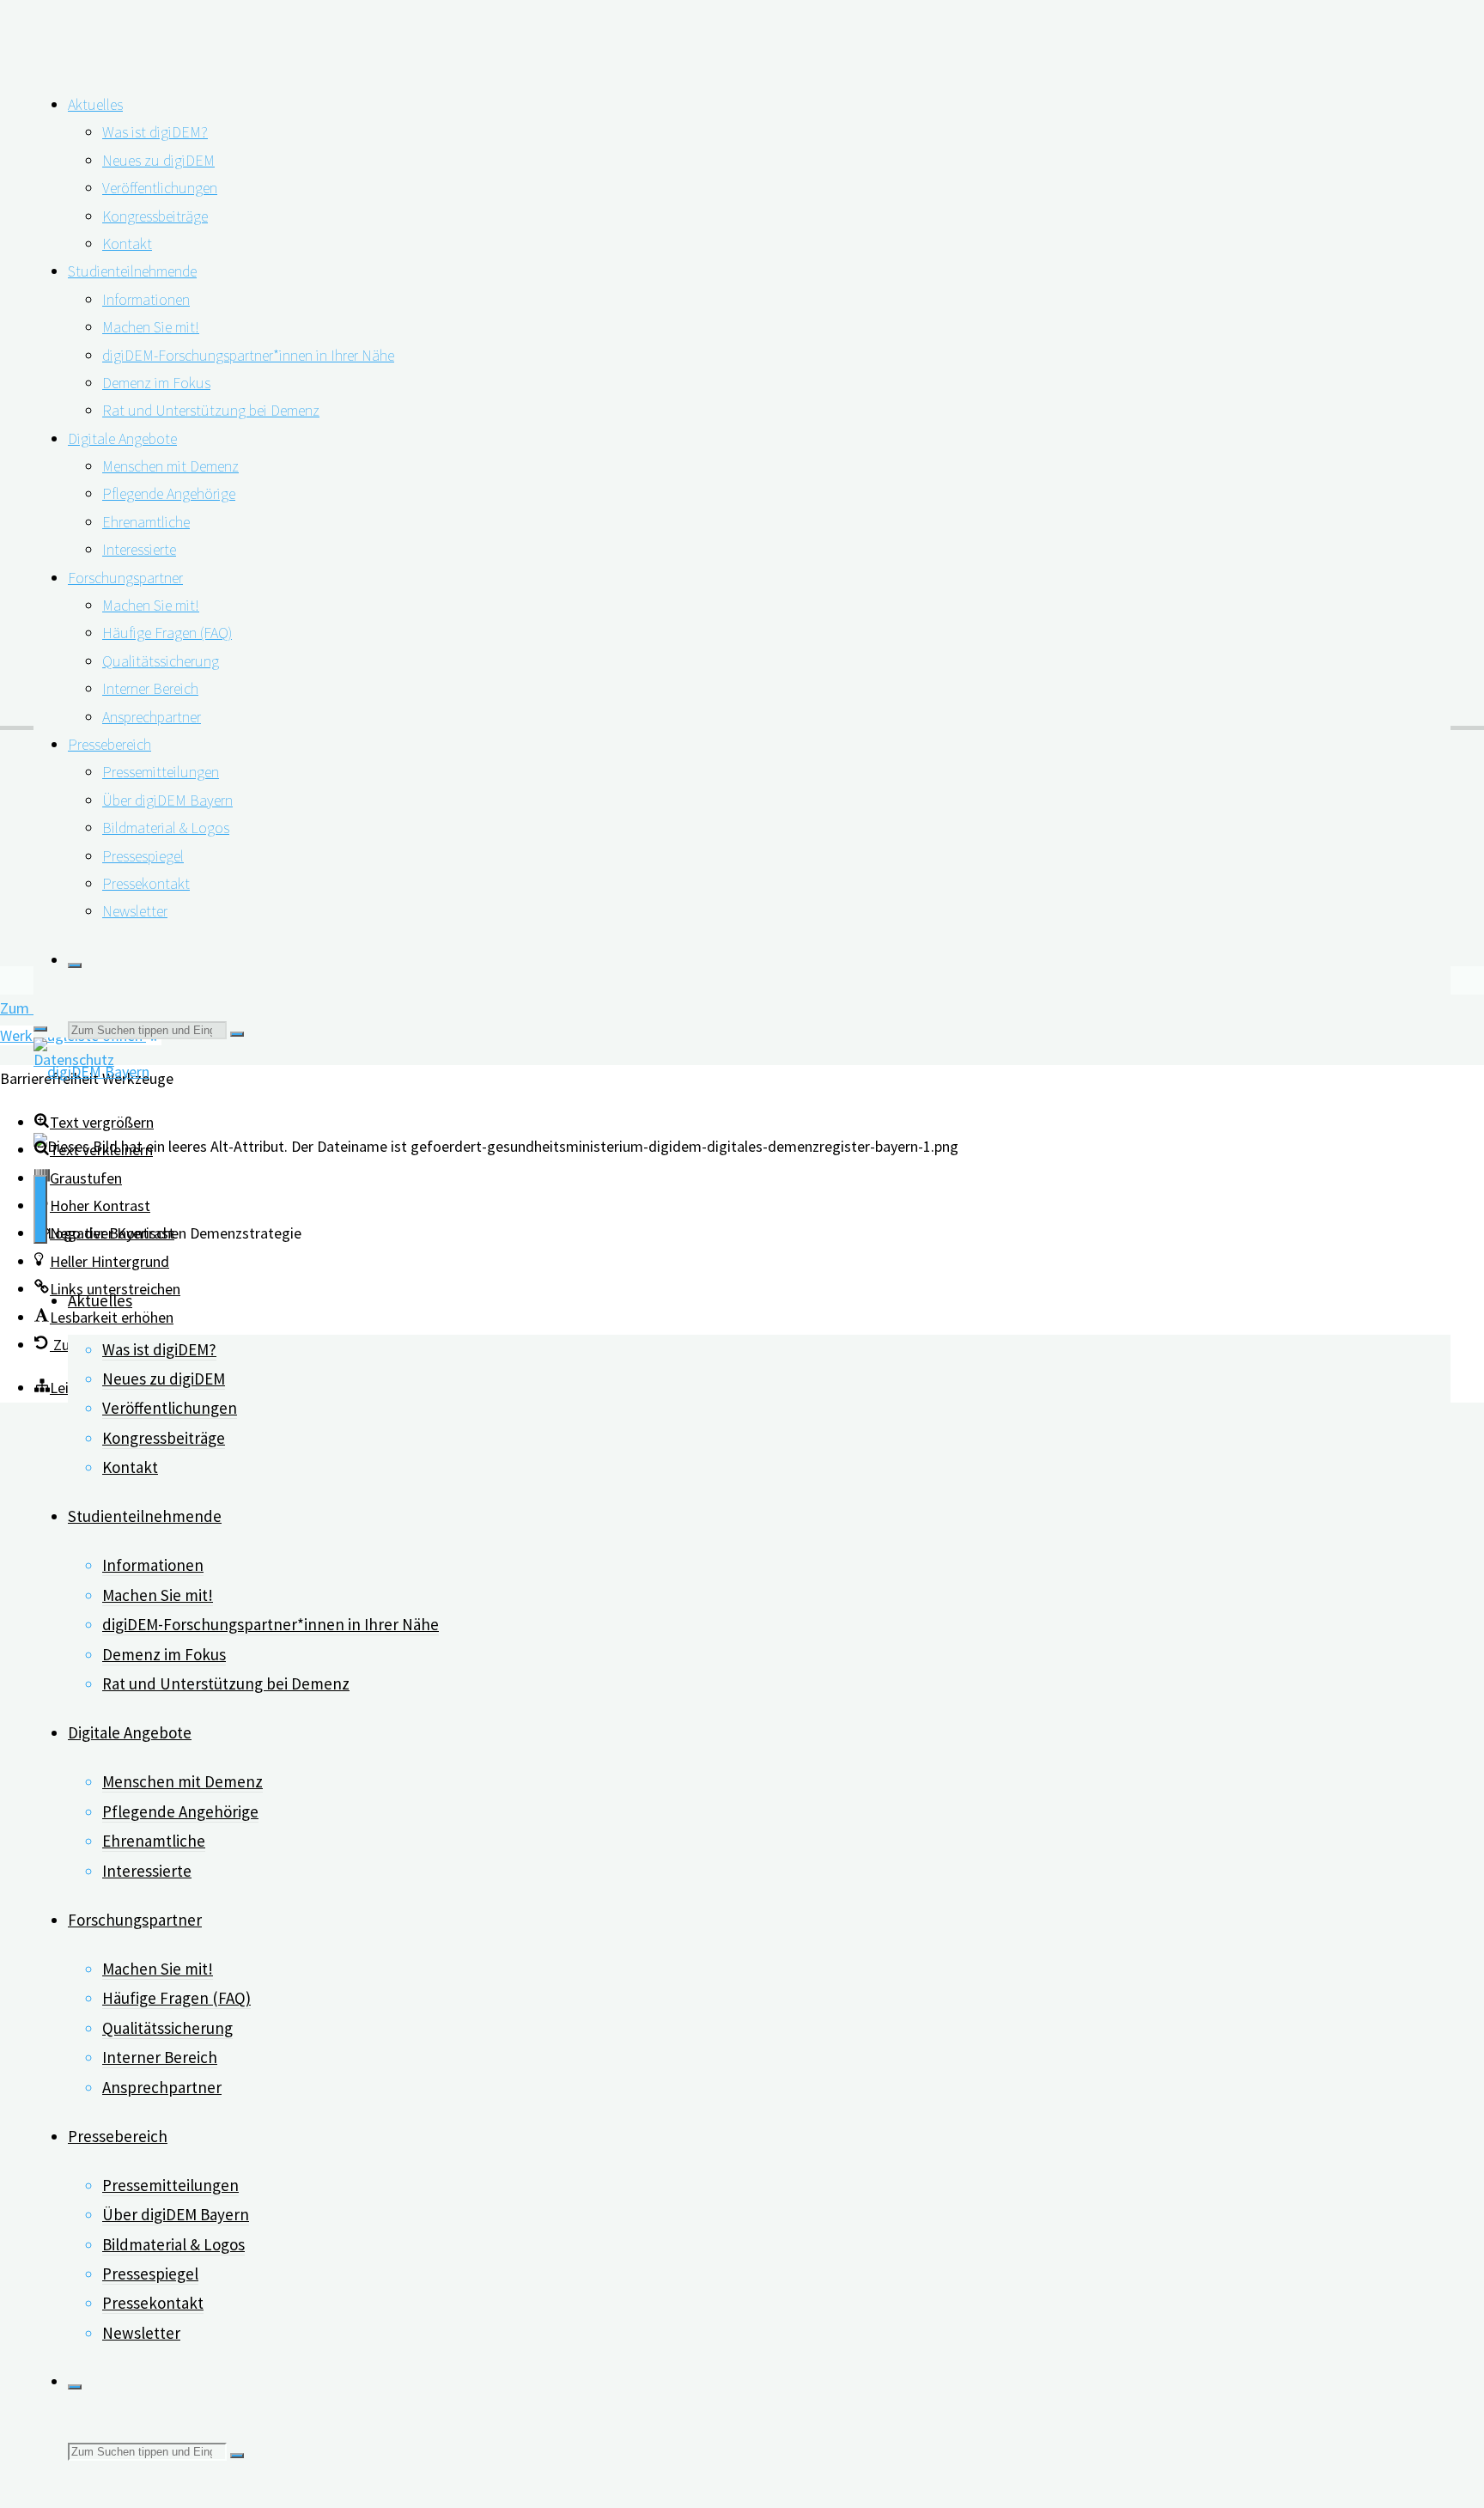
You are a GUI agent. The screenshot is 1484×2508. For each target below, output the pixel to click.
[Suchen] (75, 965)
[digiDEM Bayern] (91, 1071)
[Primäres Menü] (40, 1209)
